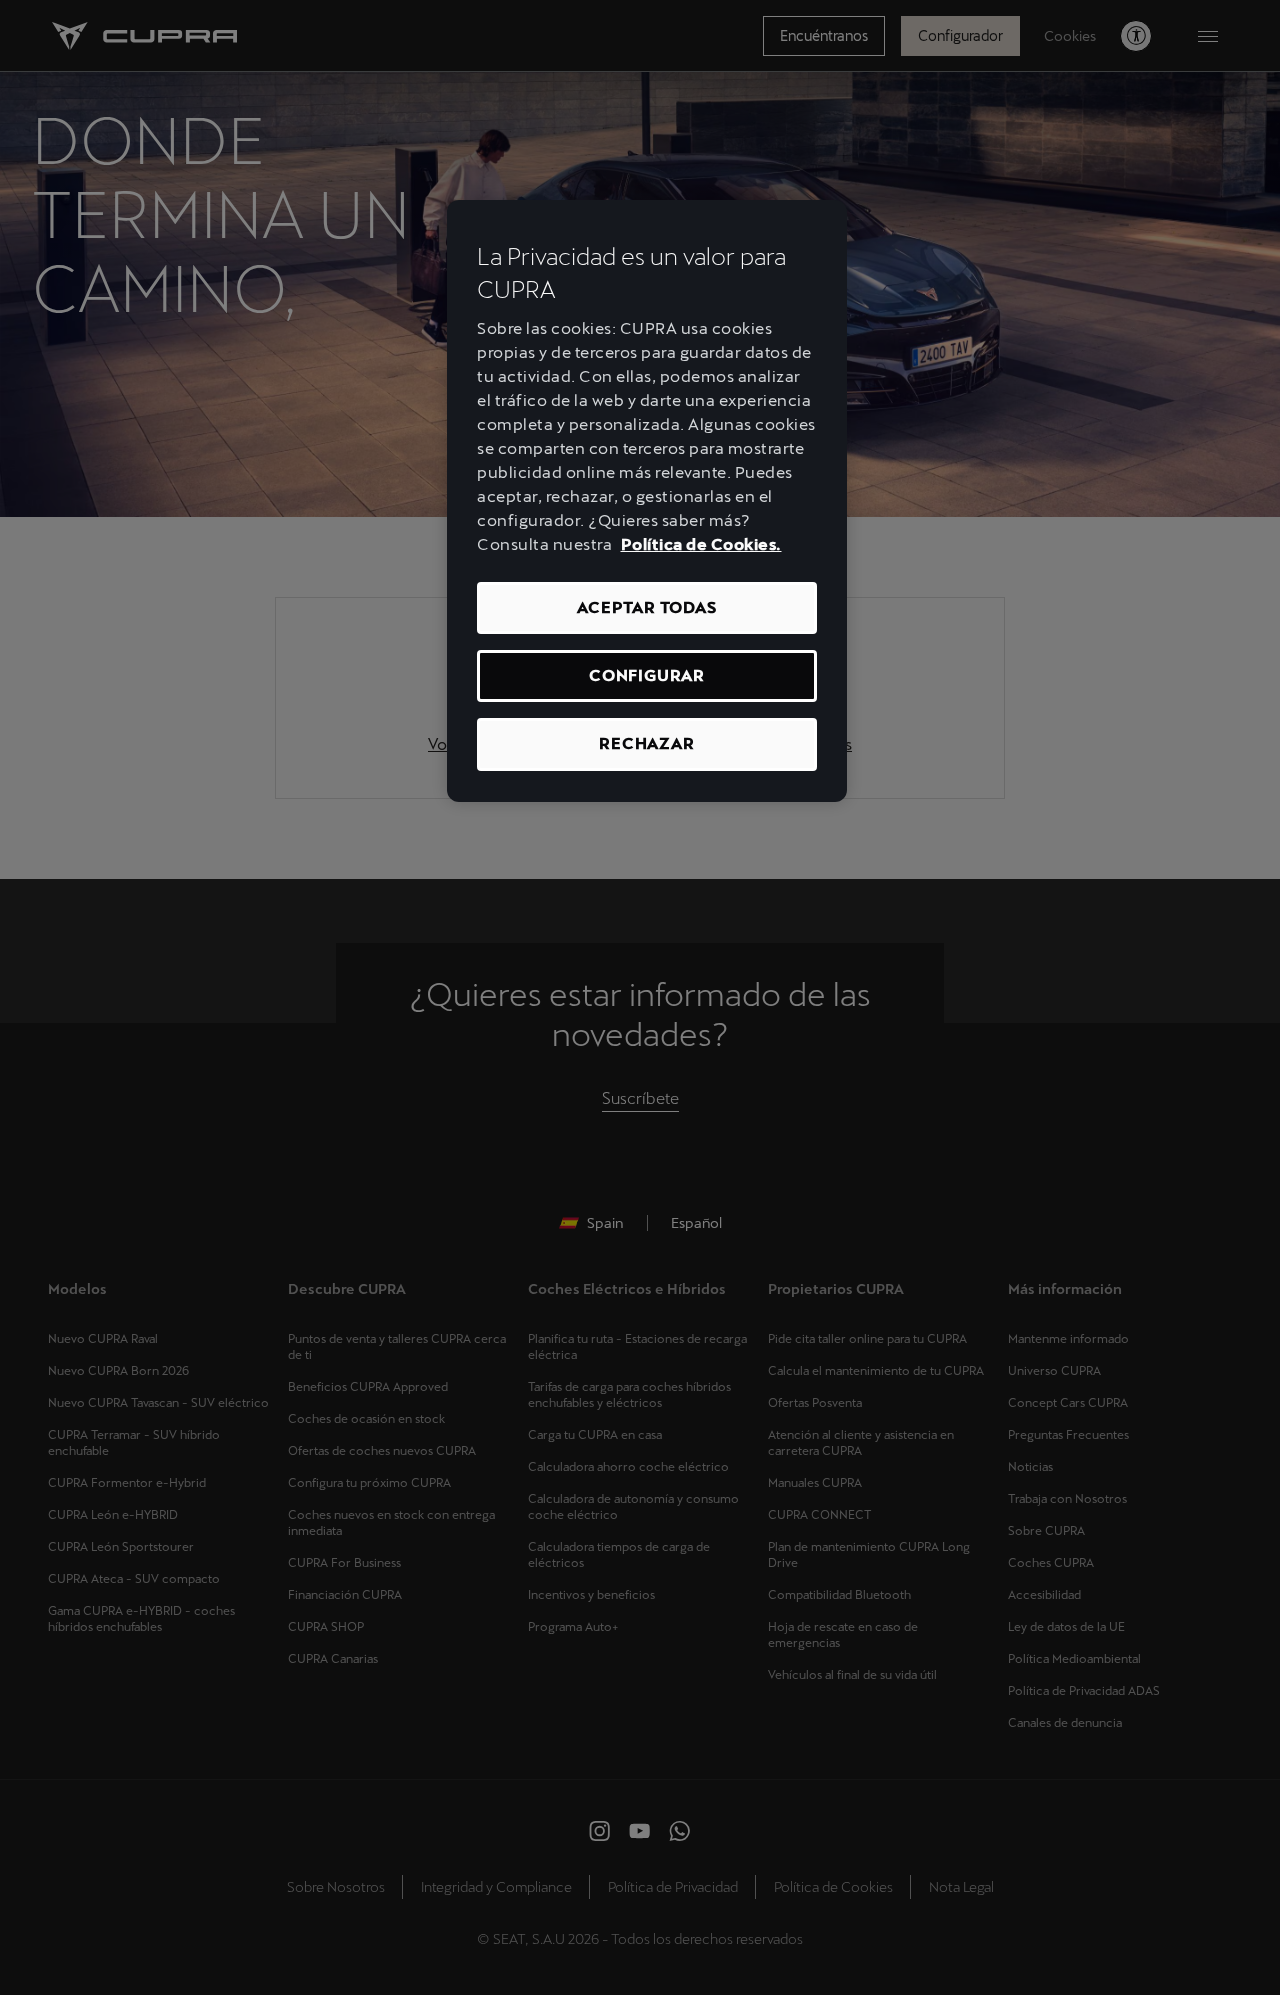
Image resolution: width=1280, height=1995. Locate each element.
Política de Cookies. (701, 544)
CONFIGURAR (647, 675)
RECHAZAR (646, 743)
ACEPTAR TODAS (646, 607)
